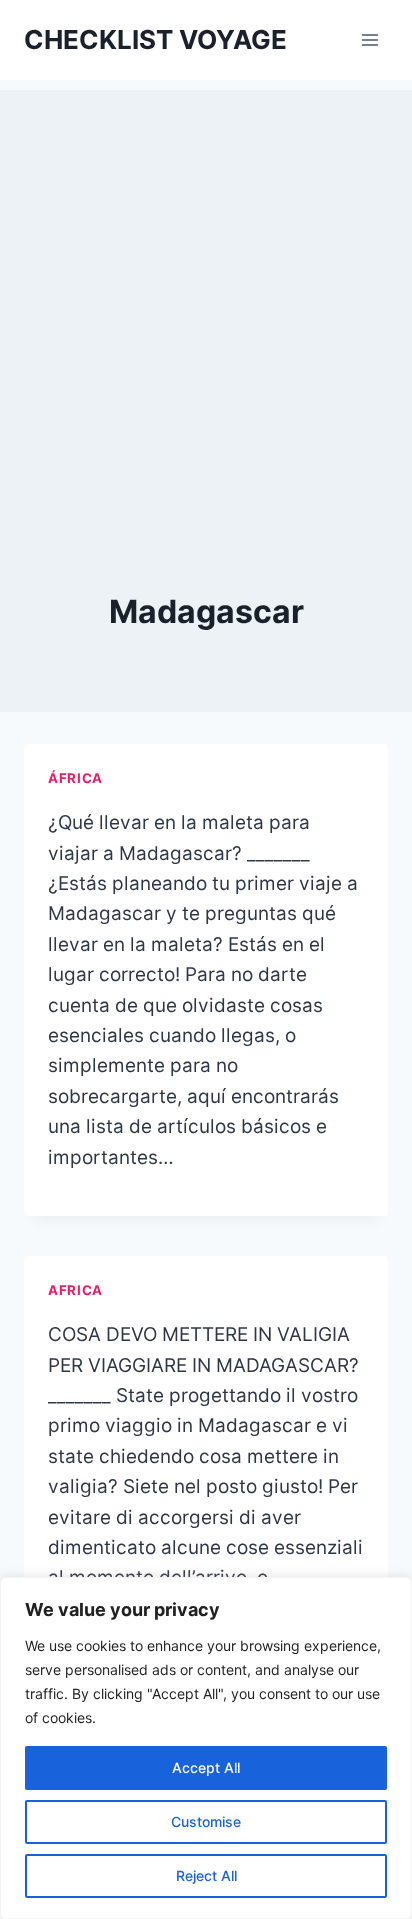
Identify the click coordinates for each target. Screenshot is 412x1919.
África (75, 778)
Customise (206, 1821)
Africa (75, 1290)
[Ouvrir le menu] (369, 39)
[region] (206, 1748)
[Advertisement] (206, 296)
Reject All (206, 1875)
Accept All (206, 1767)
